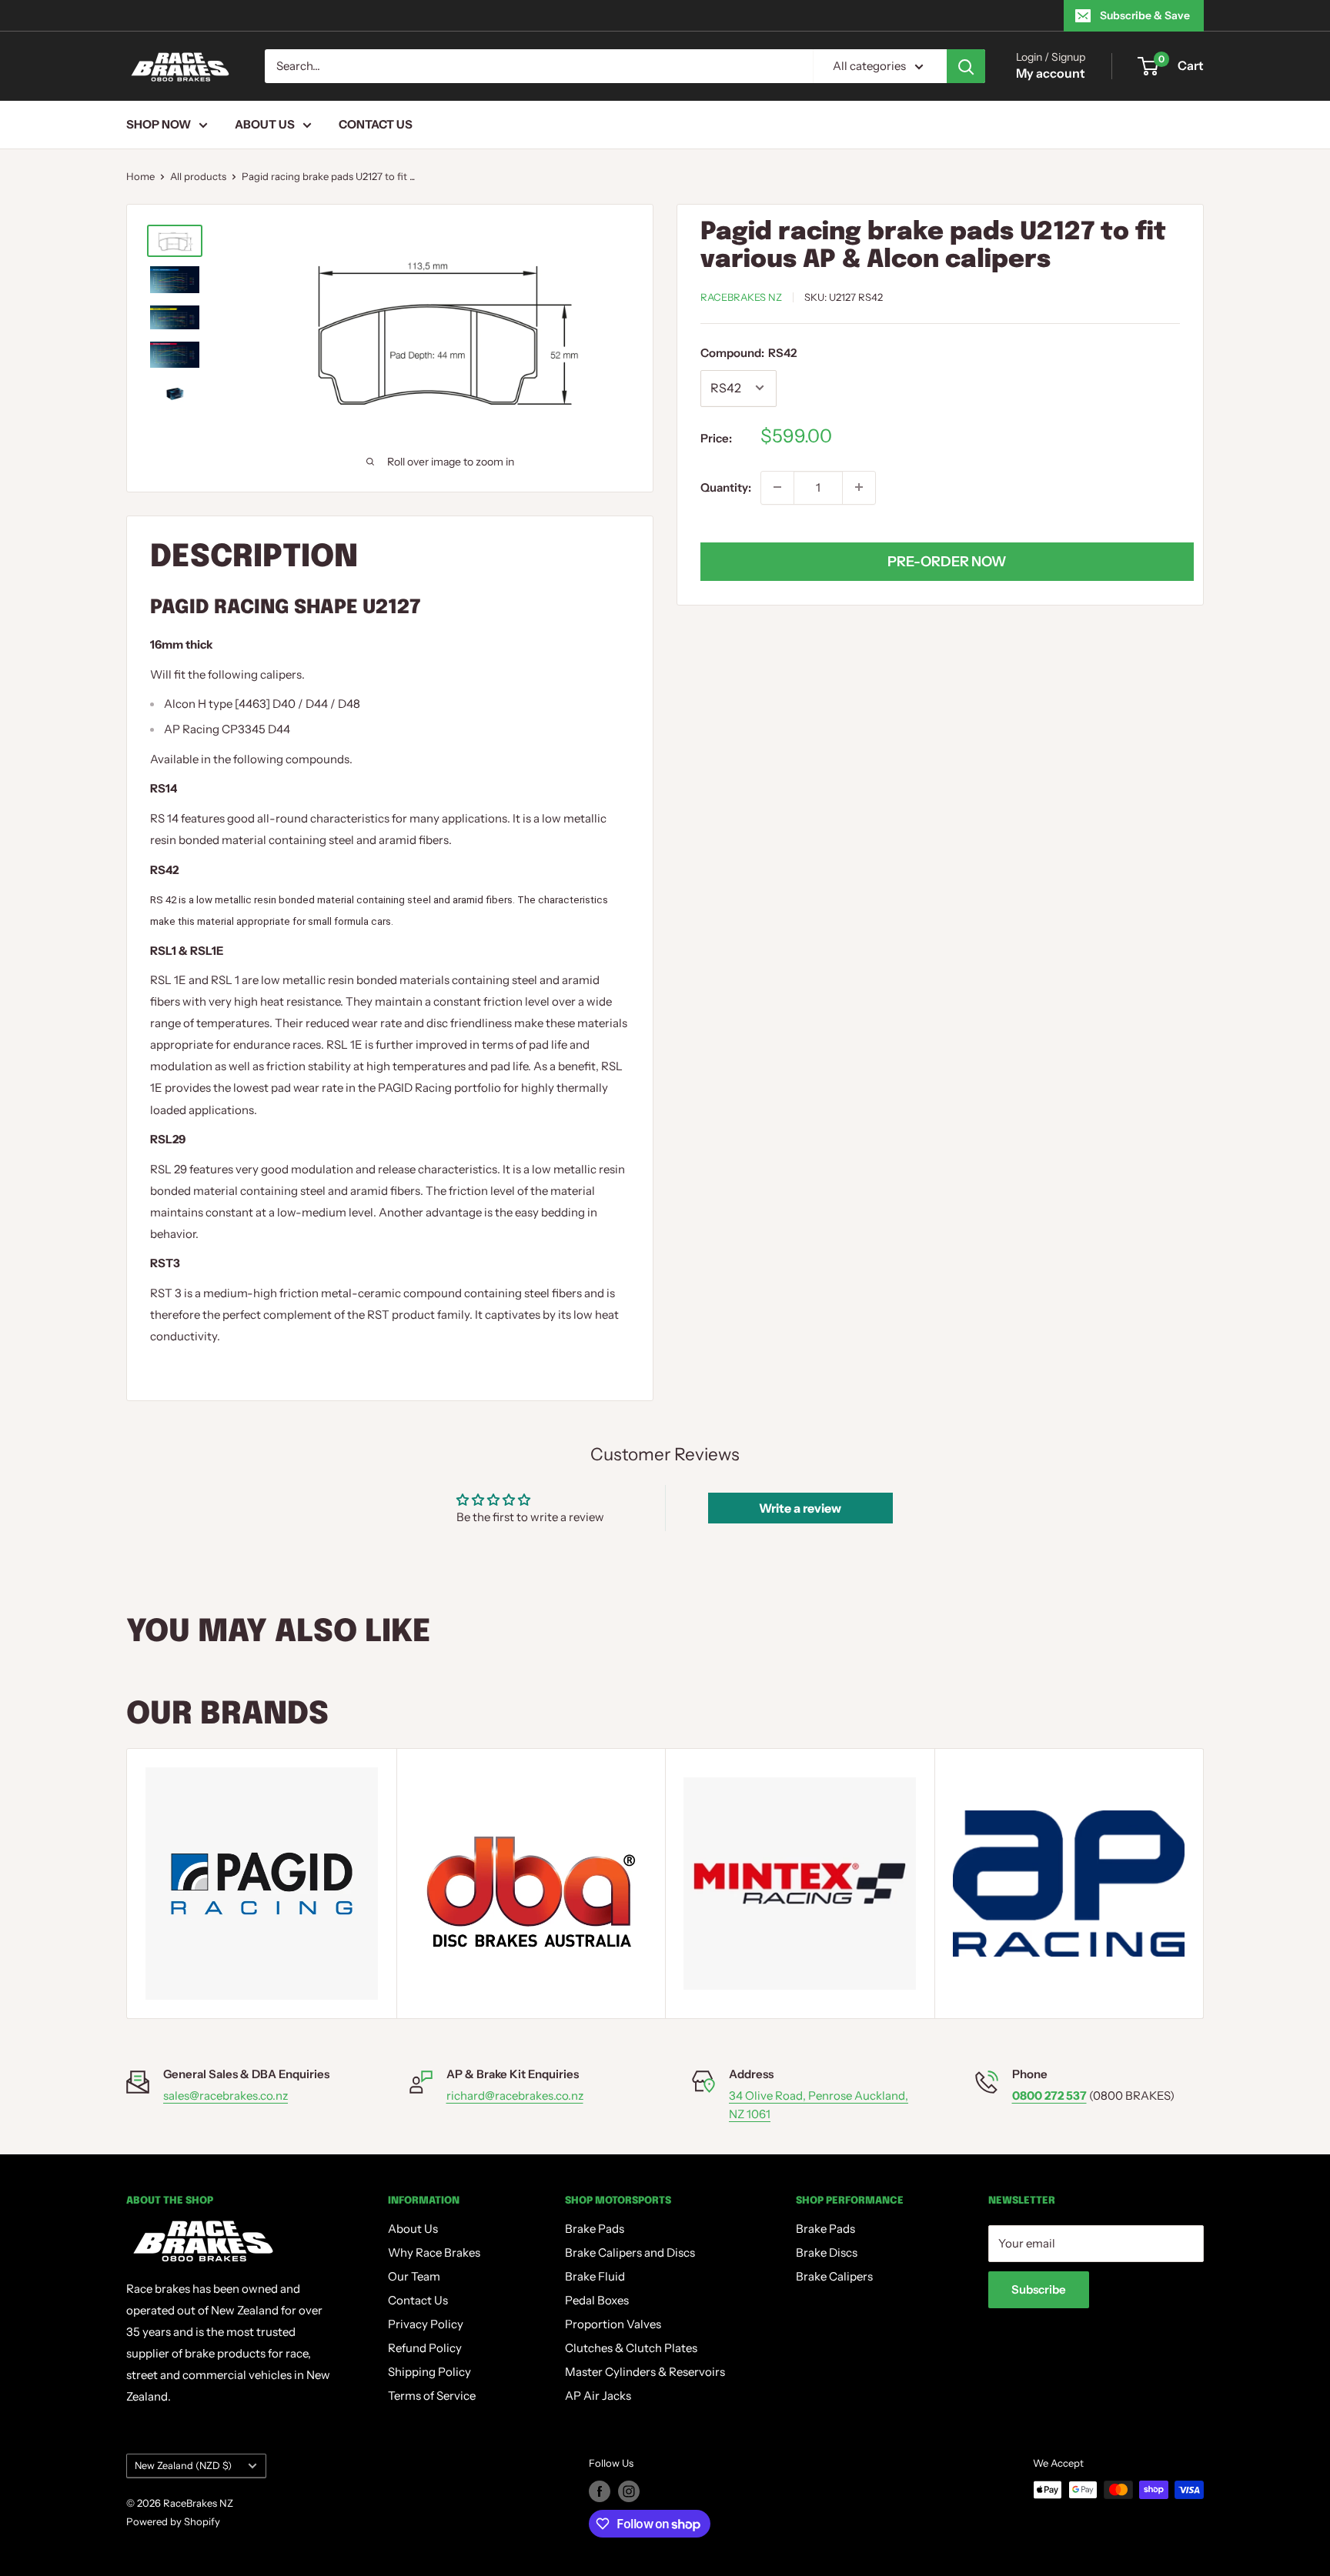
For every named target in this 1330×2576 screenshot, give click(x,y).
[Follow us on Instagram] (629, 2491)
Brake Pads (595, 2229)
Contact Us (376, 124)
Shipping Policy (429, 2372)
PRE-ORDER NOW (947, 561)
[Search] (966, 66)
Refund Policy (425, 2348)
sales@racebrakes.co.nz (226, 2096)
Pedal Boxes (597, 2300)
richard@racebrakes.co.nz (515, 2096)
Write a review (800, 1508)
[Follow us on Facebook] (600, 2491)
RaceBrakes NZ (741, 297)
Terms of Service (432, 2396)
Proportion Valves (613, 2324)
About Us (265, 124)
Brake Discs (827, 2252)
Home (140, 176)
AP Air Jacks (598, 2396)
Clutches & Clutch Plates (631, 2348)
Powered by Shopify (173, 2521)
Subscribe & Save (1145, 15)
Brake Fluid (595, 2276)
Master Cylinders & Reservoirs (645, 2372)
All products (198, 176)
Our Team (414, 2276)
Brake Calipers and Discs (630, 2252)
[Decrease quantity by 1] (777, 487)
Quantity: (726, 487)
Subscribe (1039, 2289)
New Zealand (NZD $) (183, 2466)
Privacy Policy (426, 2324)
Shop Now (159, 124)
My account (1051, 73)
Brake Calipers (834, 2276)
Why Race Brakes (434, 2252)
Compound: (749, 353)
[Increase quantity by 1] (859, 487)
